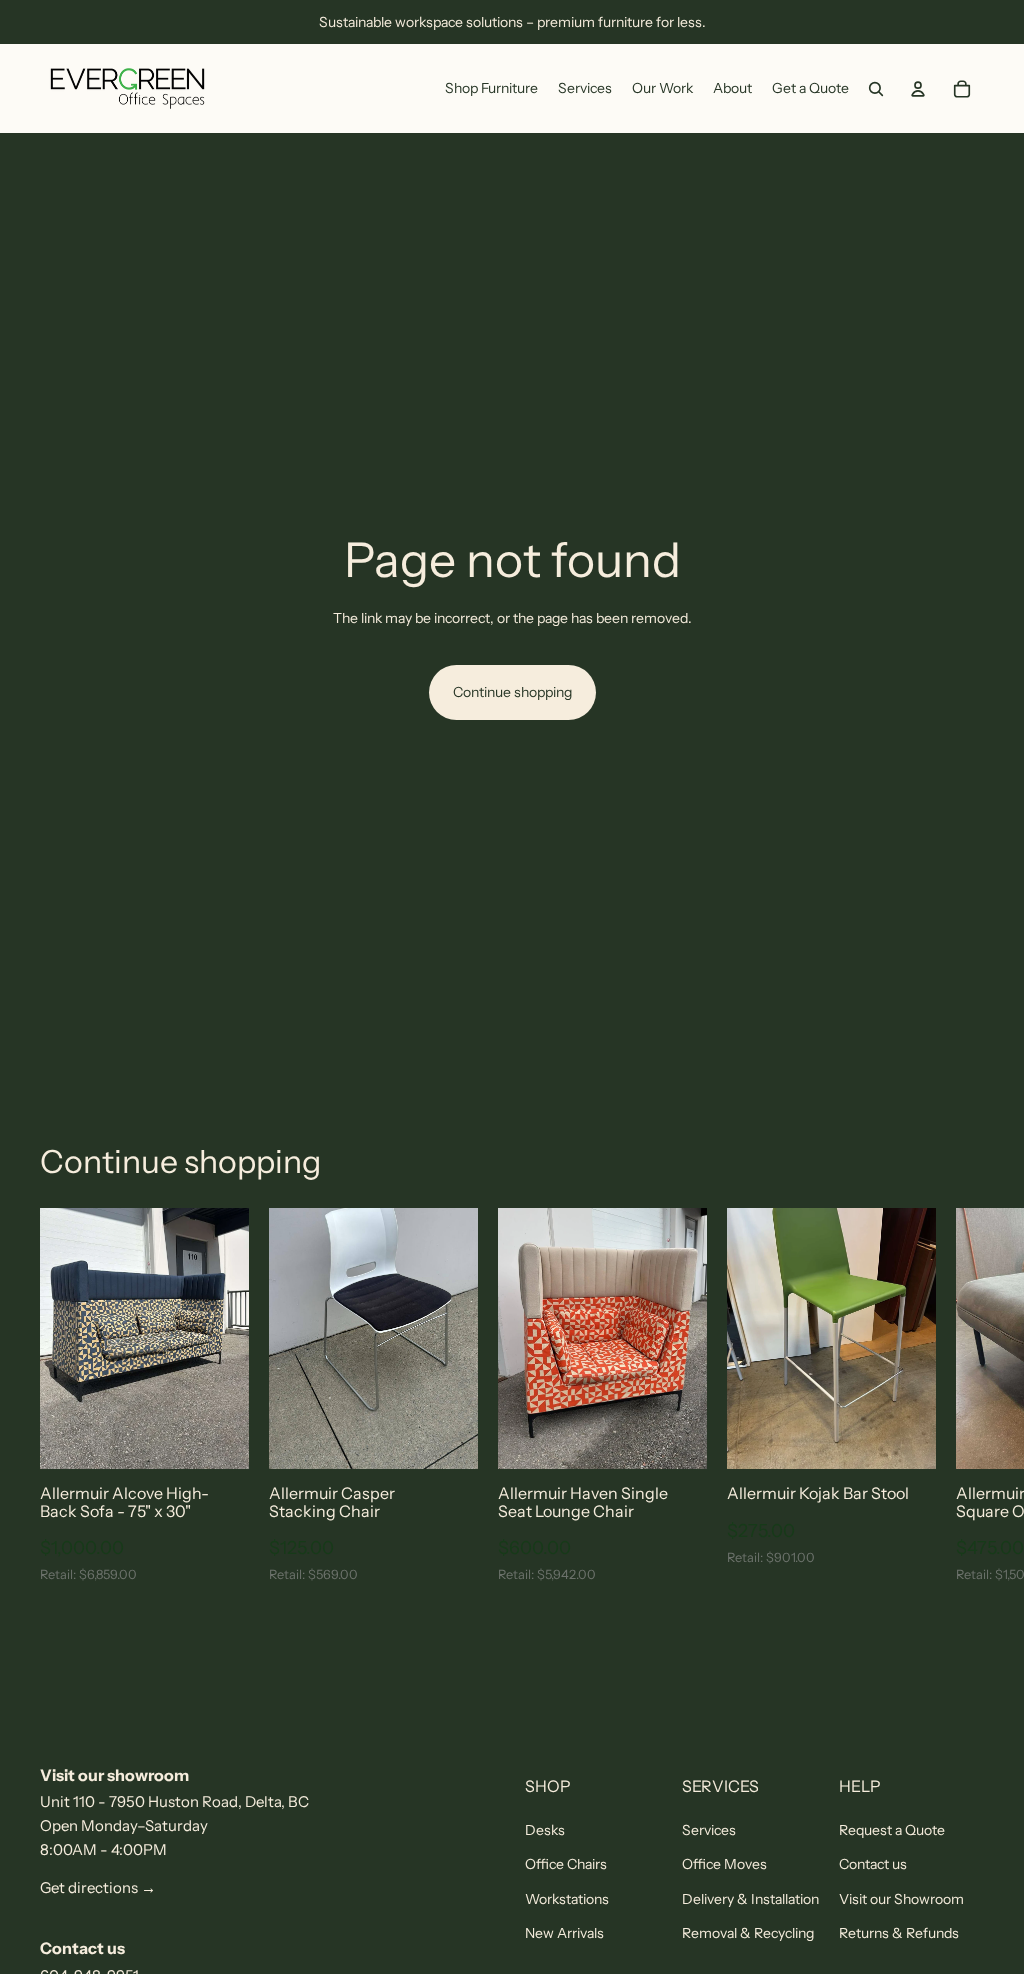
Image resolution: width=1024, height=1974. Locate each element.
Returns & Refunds (899, 1933)
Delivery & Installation (750, 1899)
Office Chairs (566, 1864)
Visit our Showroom (901, 1899)
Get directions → (98, 1887)
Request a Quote (892, 1830)
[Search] (876, 89)
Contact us (873, 1864)
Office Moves (724, 1864)
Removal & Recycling (748, 1933)
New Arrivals (564, 1933)
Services (709, 1830)
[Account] (918, 89)
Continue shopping (512, 692)
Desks (545, 1830)
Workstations (567, 1899)
